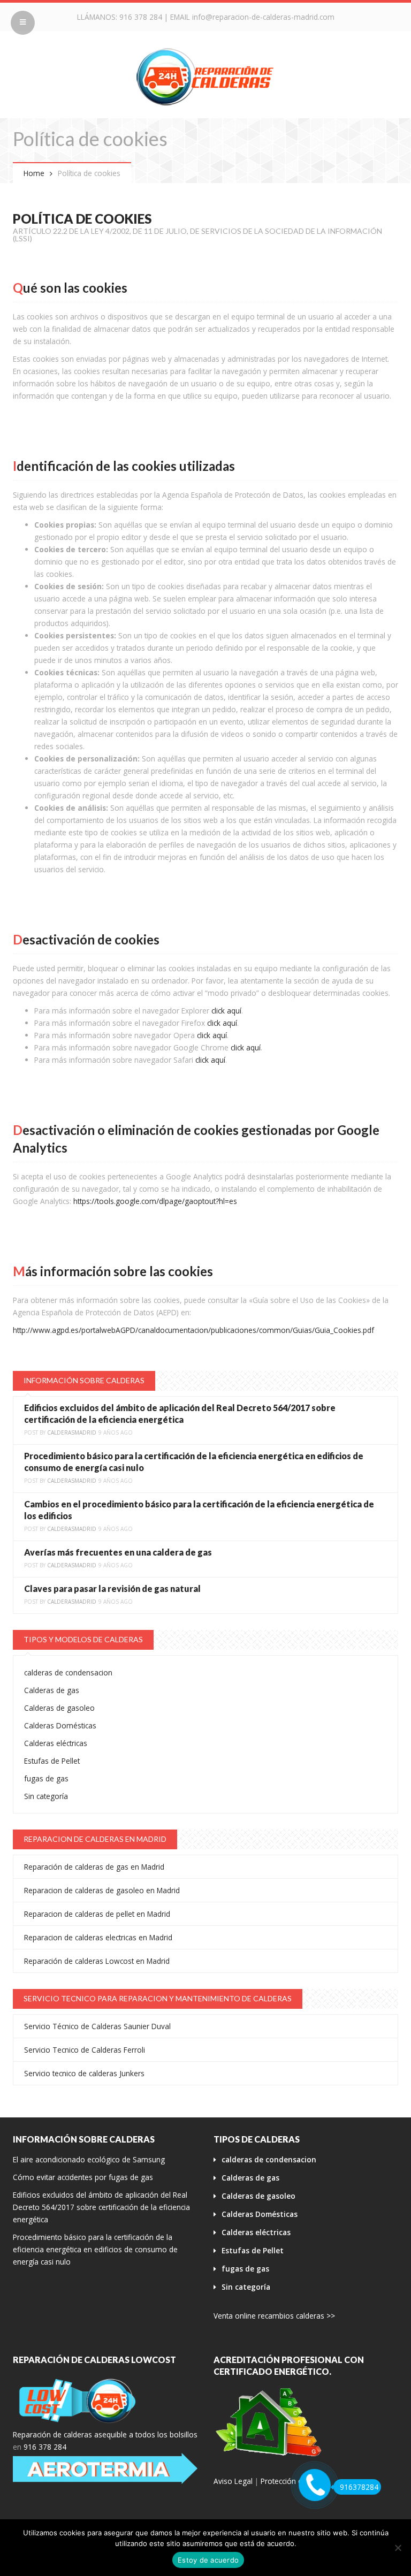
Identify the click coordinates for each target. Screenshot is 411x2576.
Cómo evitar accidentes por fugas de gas (83, 2177)
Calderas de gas (52, 1690)
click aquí (226, 1011)
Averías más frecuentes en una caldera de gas (118, 1552)
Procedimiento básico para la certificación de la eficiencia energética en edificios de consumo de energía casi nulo (95, 2249)
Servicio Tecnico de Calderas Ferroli (85, 2050)
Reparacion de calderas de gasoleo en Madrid (102, 1890)
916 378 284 (141, 17)
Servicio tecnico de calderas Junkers (84, 2073)
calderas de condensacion (68, 1672)
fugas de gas (46, 1778)
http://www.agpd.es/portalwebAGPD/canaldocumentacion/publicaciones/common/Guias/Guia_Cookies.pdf (193, 1330)
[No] (398, 2548)
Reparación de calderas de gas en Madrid (94, 1867)
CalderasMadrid (72, 1432)
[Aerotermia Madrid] (105, 2468)
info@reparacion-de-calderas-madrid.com (263, 17)
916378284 (359, 2487)
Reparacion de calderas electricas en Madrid (98, 1937)
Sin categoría (46, 1796)
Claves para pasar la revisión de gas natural (112, 1588)
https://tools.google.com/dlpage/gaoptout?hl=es (155, 1201)
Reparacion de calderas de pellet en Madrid (97, 1914)
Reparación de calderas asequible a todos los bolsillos (105, 2434)
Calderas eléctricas (56, 1743)
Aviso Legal (233, 2481)
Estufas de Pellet (52, 1761)
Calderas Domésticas (60, 1725)
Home (34, 173)
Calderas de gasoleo (59, 1708)
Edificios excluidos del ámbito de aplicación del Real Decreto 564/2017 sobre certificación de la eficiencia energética (101, 2207)
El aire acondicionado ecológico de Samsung (89, 2159)
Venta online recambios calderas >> (274, 2316)
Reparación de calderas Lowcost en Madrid (97, 1961)
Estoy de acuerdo (208, 2560)
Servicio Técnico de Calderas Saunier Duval (97, 2026)
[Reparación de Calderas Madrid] (205, 76)
